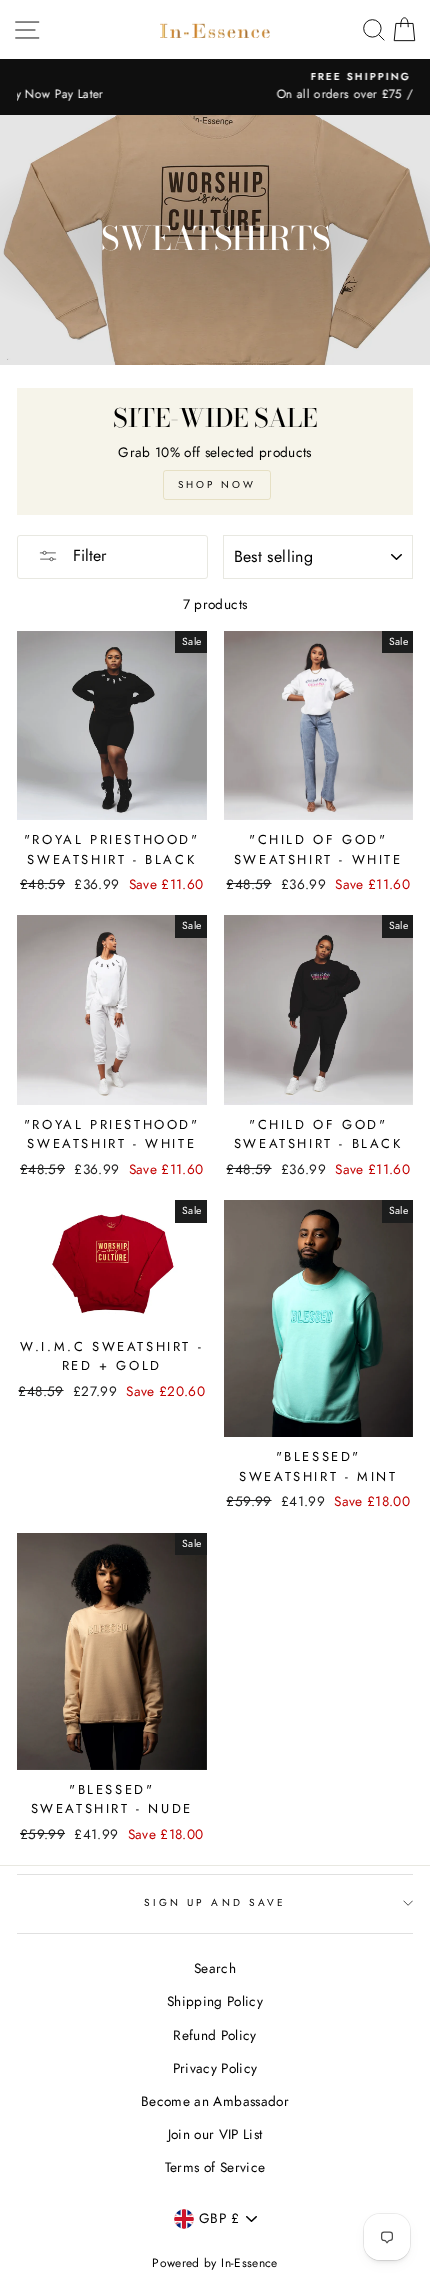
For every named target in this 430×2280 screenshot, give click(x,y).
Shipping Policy (215, 2001)
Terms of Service (215, 2167)
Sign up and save (215, 1902)
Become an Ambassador (215, 2101)
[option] (215, 87)
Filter (87, 555)
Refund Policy (214, 2035)
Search (215, 1968)
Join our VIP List (215, 2134)
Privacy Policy (215, 2068)
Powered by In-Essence (214, 2263)
